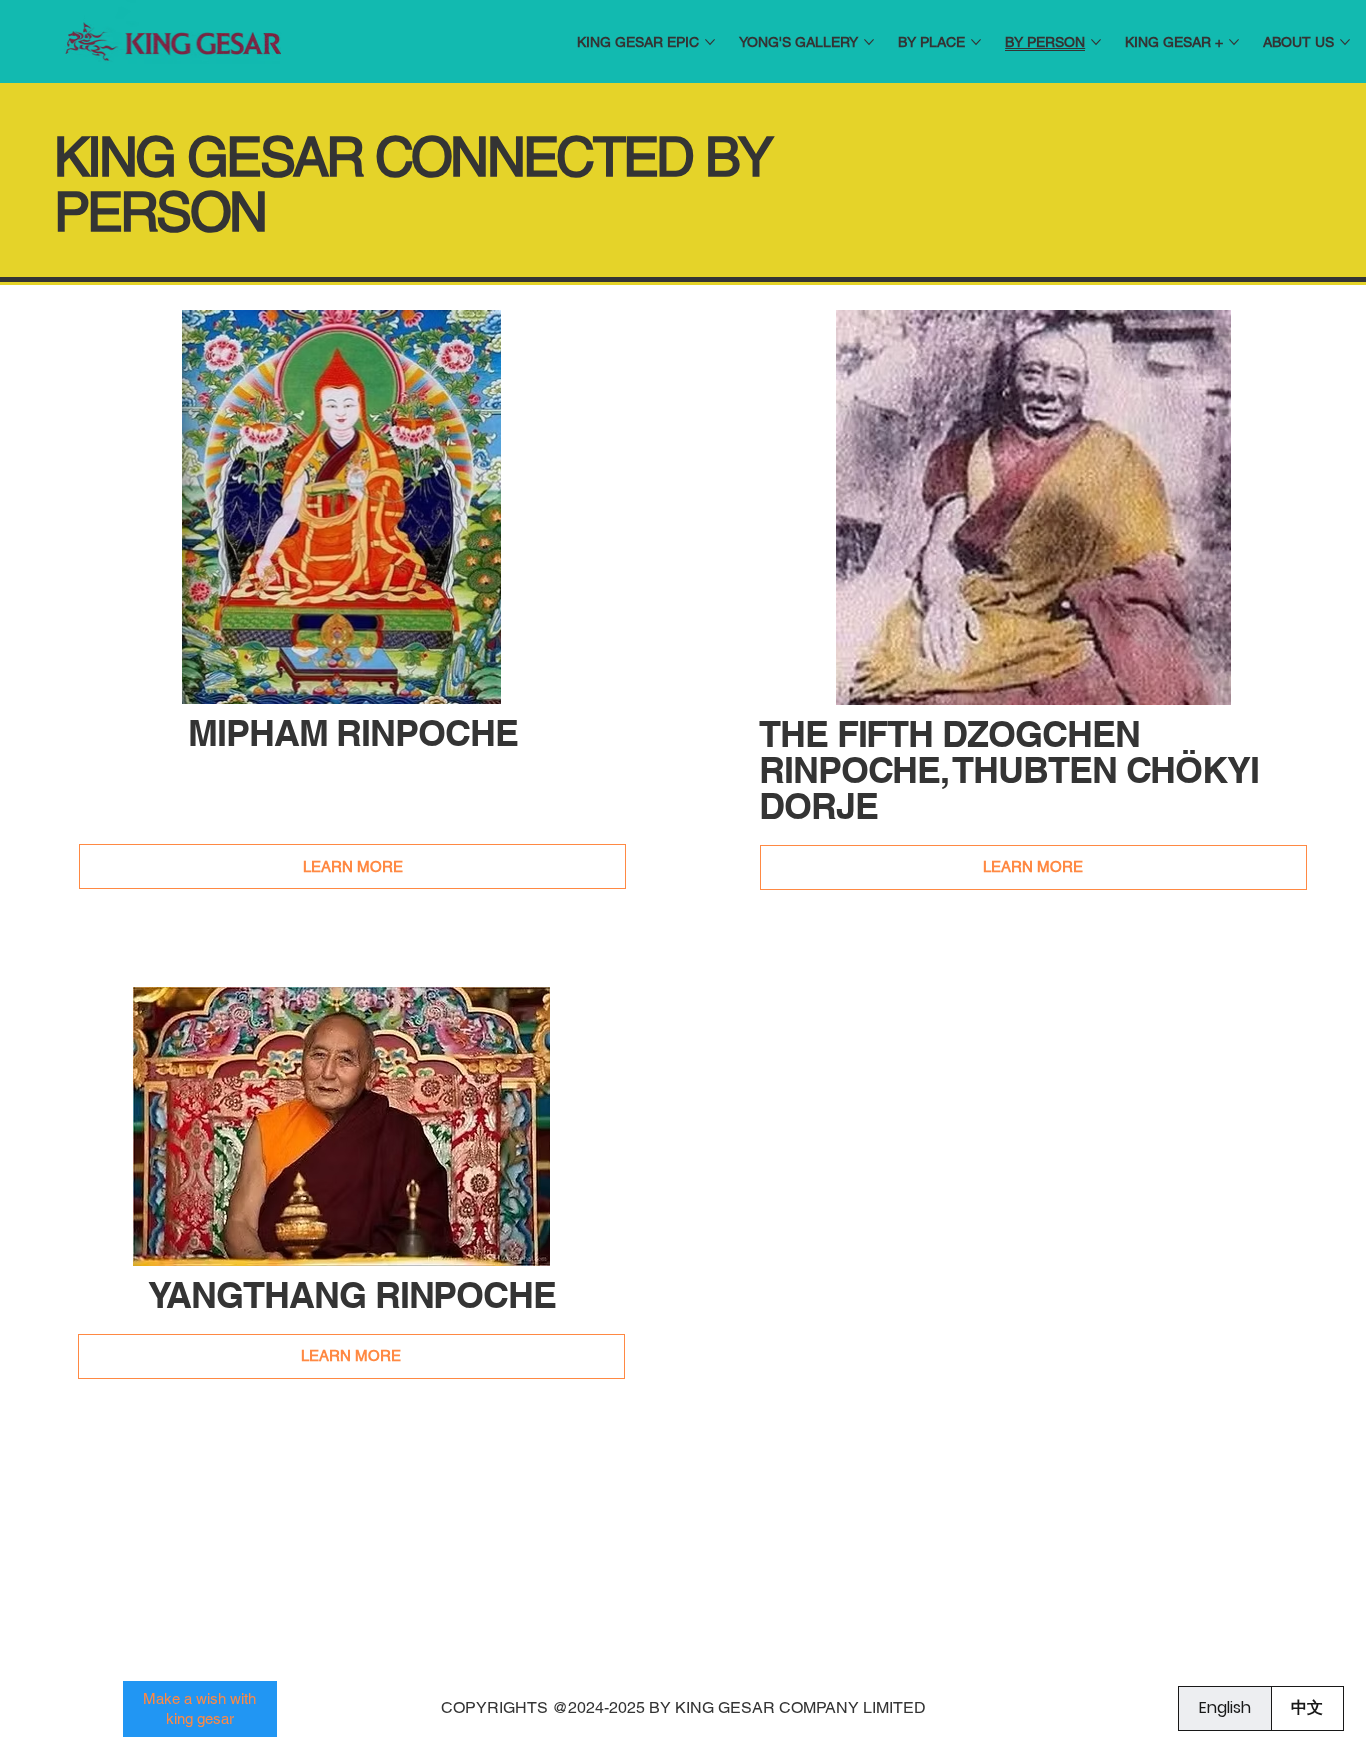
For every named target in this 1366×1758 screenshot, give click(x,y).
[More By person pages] (1096, 42)
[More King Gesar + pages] (1234, 42)
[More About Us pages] (1345, 42)
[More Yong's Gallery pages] (869, 42)
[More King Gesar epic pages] (710, 42)
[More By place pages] (976, 42)
